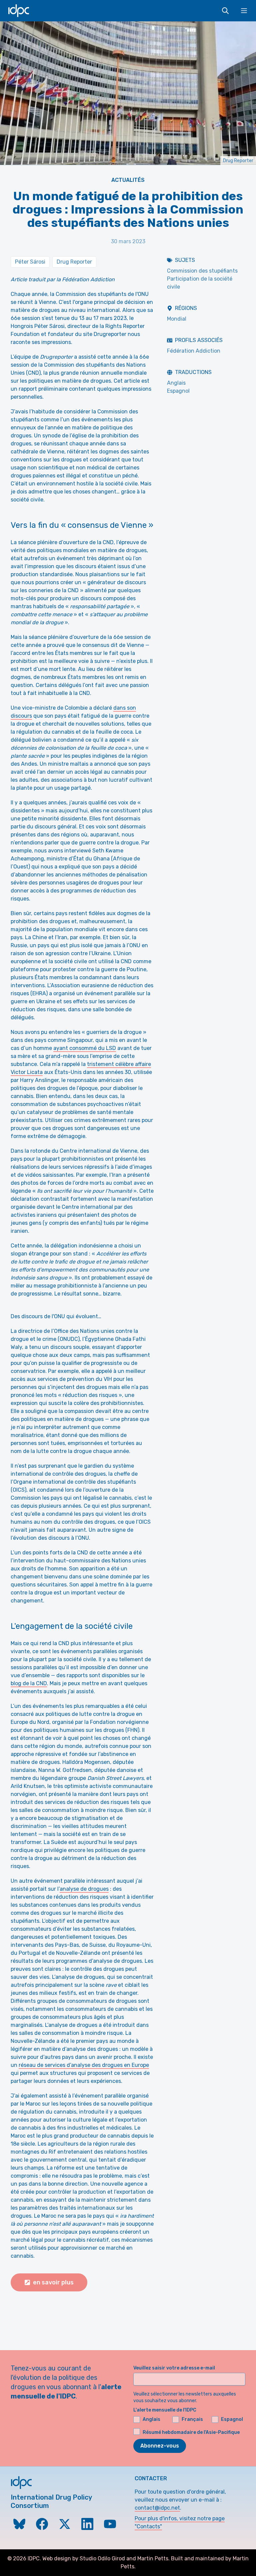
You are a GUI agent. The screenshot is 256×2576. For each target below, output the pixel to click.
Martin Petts (153, 2558)
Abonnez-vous (160, 2446)
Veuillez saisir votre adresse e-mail (174, 2368)
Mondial (177, 319)
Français (192, 2419)
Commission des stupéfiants (202, 271)
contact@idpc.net (157, 2508)
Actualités (128, 180)
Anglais (176, 383)
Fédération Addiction (194, 351)
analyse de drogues (84, 1889)
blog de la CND (29, 1683)
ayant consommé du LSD (85, 1048)
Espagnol (178, 391)
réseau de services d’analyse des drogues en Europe (84, 2065)
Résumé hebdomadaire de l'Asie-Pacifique (191, 2432)
